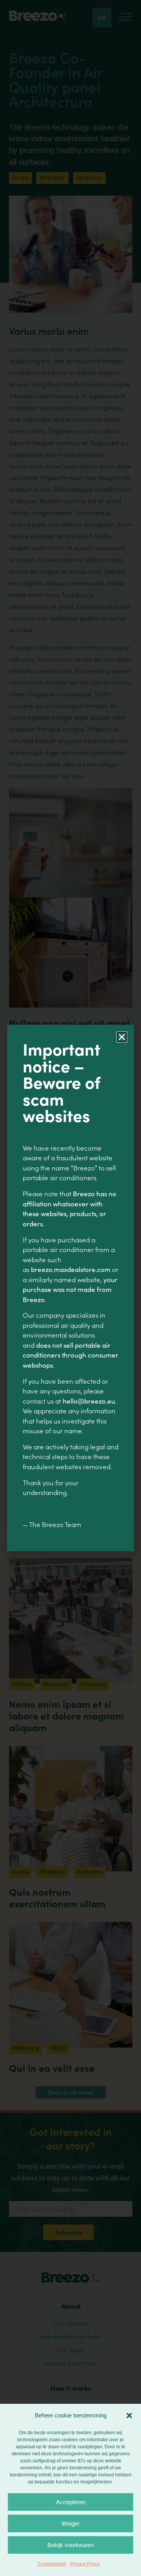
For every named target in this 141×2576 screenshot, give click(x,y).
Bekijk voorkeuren (70, 2545)
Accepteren (71, 2502)
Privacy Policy (85, 2564)
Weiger (70, 2523)
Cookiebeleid (52, 2564)
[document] (70, 1288)
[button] (129, 2415)
